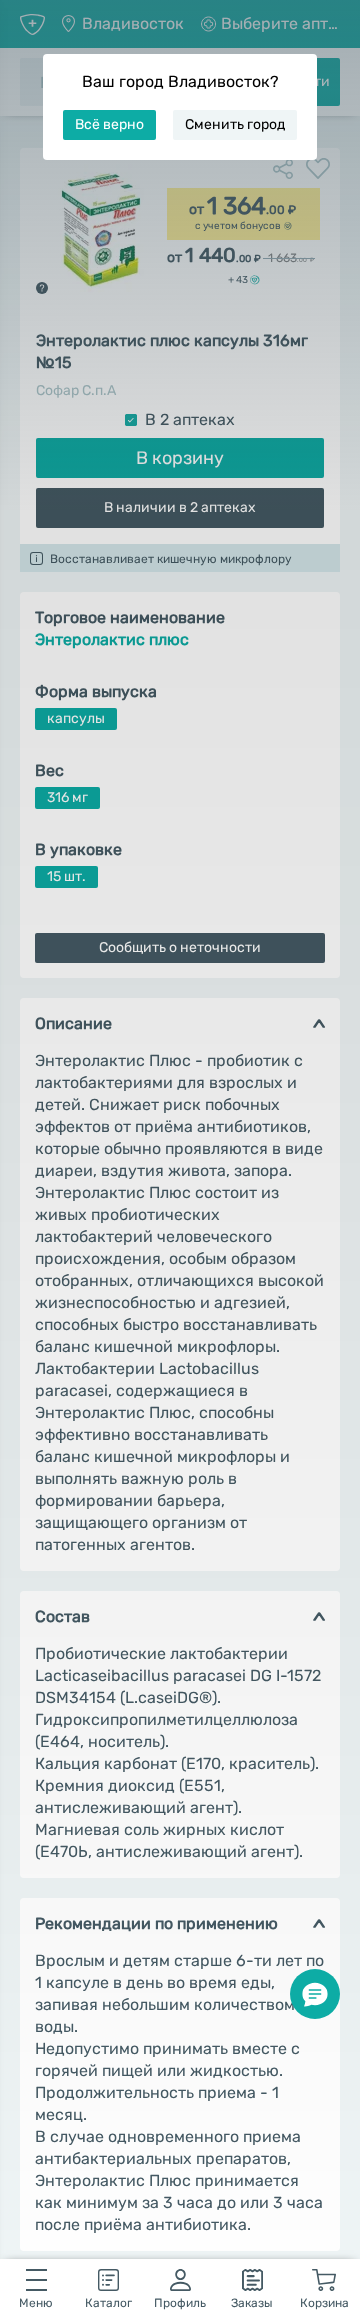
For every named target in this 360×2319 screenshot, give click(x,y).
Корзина (324, 2303)
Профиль (180, 2303)
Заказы (252, 2303)
